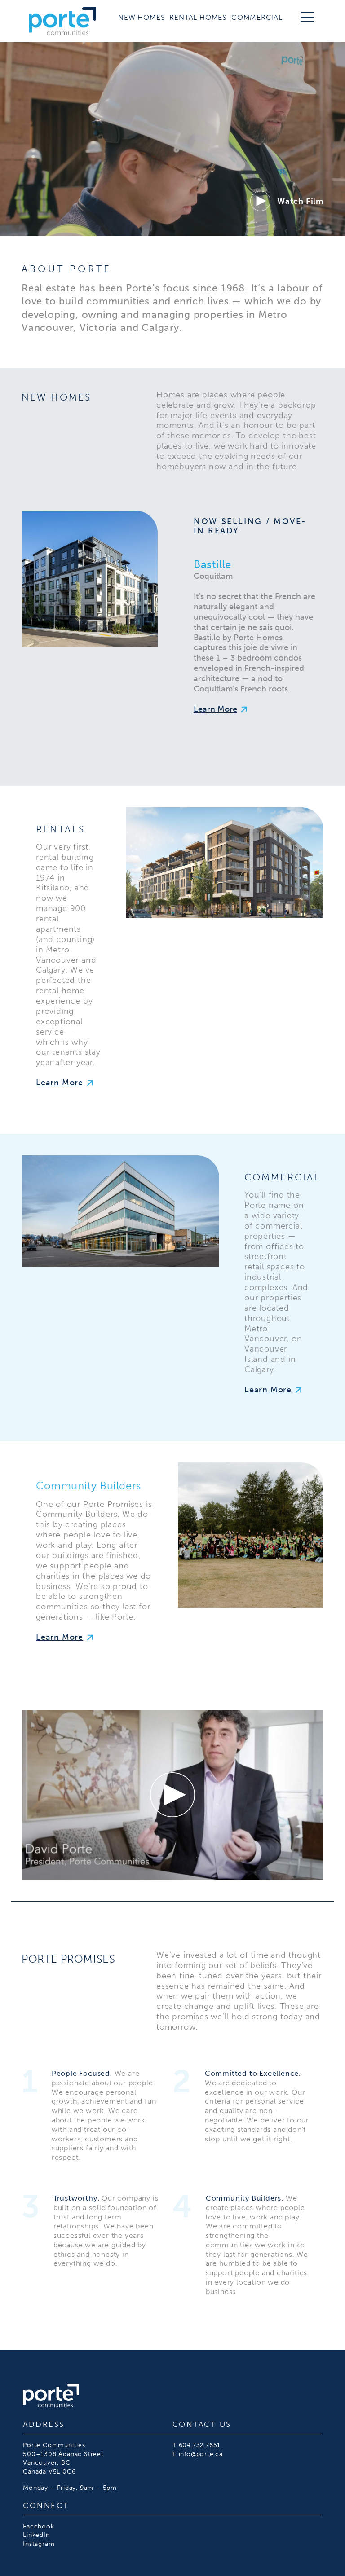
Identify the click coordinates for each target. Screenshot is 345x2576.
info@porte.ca (201, 2454)
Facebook (38, 2526)
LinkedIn (36, 2535)
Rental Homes (198, 17)
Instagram (39, 2544)
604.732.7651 (200, 2445)
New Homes (142, 17)
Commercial (257, 17)
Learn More (215, 709)
